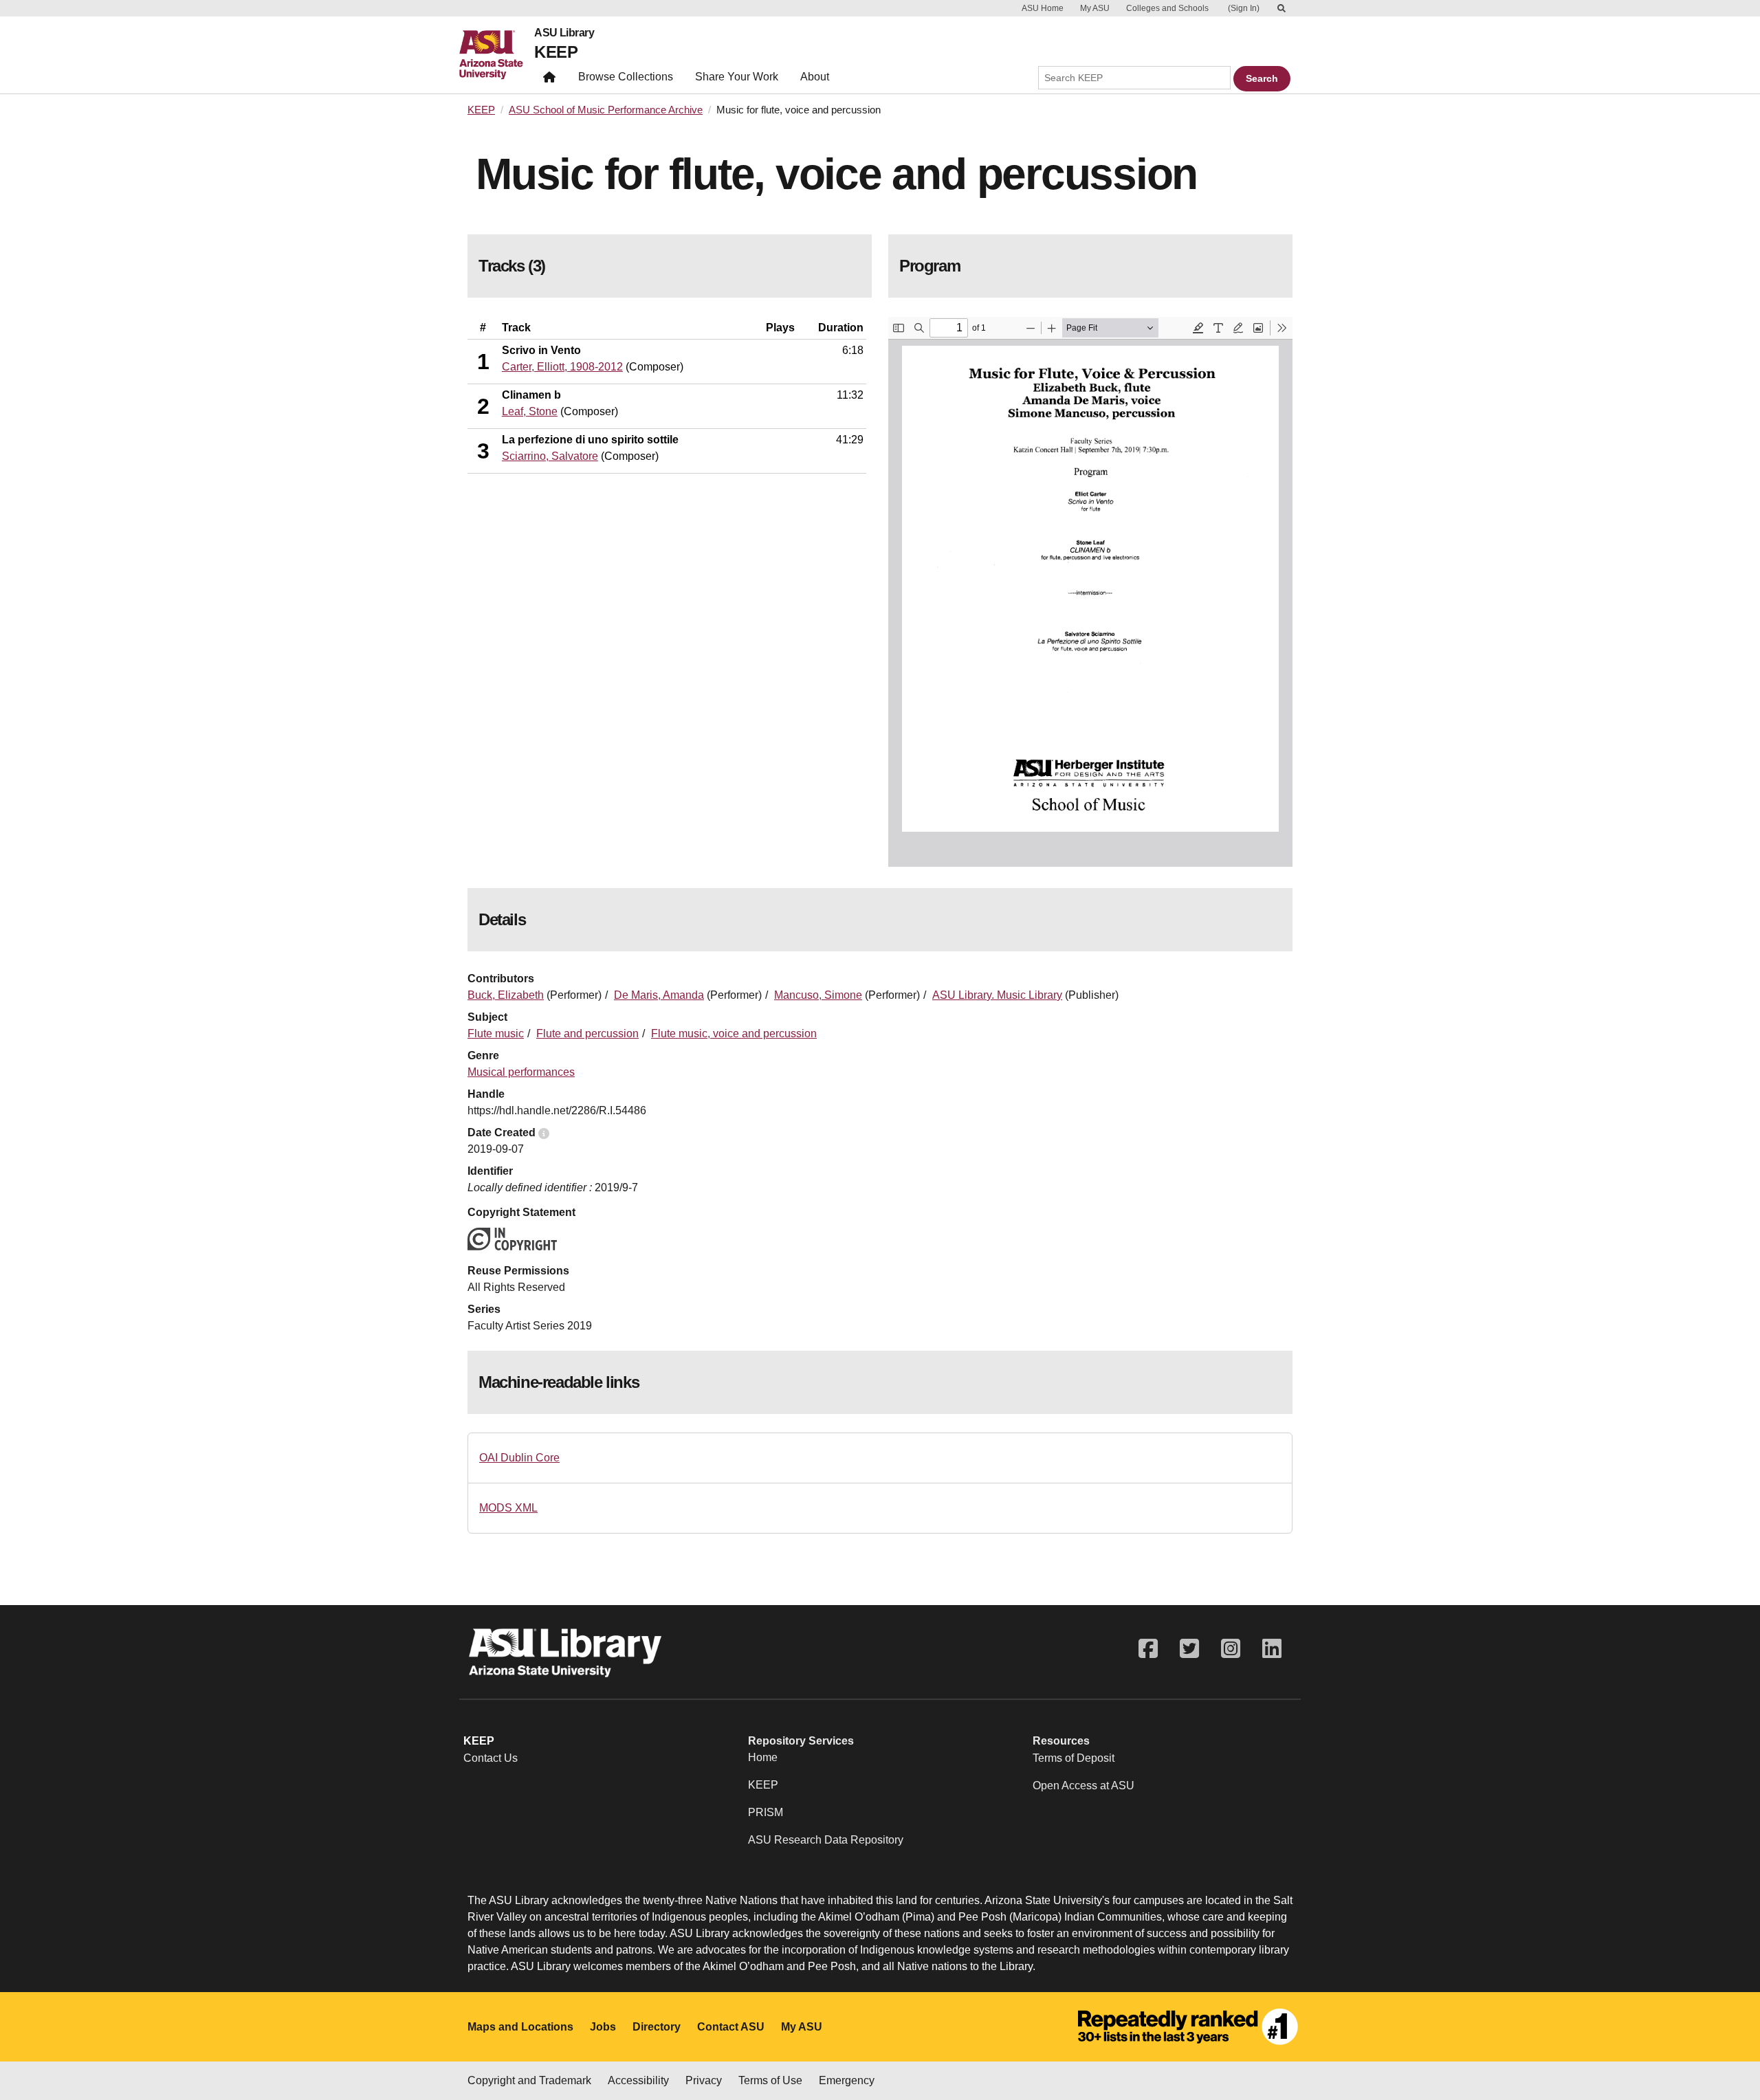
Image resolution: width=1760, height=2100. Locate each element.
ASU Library (564, 33)
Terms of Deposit (1074, 1758)
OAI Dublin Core (519, 1458)
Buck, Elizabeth (506, 995)
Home (763, 1757)
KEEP (556, 52)
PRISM (766, 1812)
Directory (657, 2027)
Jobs (603, 2027)
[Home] (497, 55)
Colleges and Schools (1167, 8)
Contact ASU (731, 2027)
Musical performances (521, 1072)
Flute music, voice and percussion (734, 1034)
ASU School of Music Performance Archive (606, 110)
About (815, 77)
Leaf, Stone (530, 411)
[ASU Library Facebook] (1148, 1649)
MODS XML (508, 1508)
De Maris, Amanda (659, 995)
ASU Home (1043, 8)
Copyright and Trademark (529, 2080)
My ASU (1095, 8)
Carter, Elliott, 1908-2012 (562, 367)
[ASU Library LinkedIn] (1272, 1649)
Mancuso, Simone (818, 995)
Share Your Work (737, 77)
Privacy (704, 2080)
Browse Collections (626, 77)
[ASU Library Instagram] (1231, 1649)
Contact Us (491, 1758)
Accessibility (638, 2080)
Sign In (1244, 8)
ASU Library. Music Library (997, 995)
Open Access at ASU (1083, 1786)
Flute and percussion (587, 1034)
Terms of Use (770, 2080)
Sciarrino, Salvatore (550, 456)
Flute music (496, 1034)
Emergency (847, 2080)
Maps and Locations (520, 2027)
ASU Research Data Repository (826, 1840)
